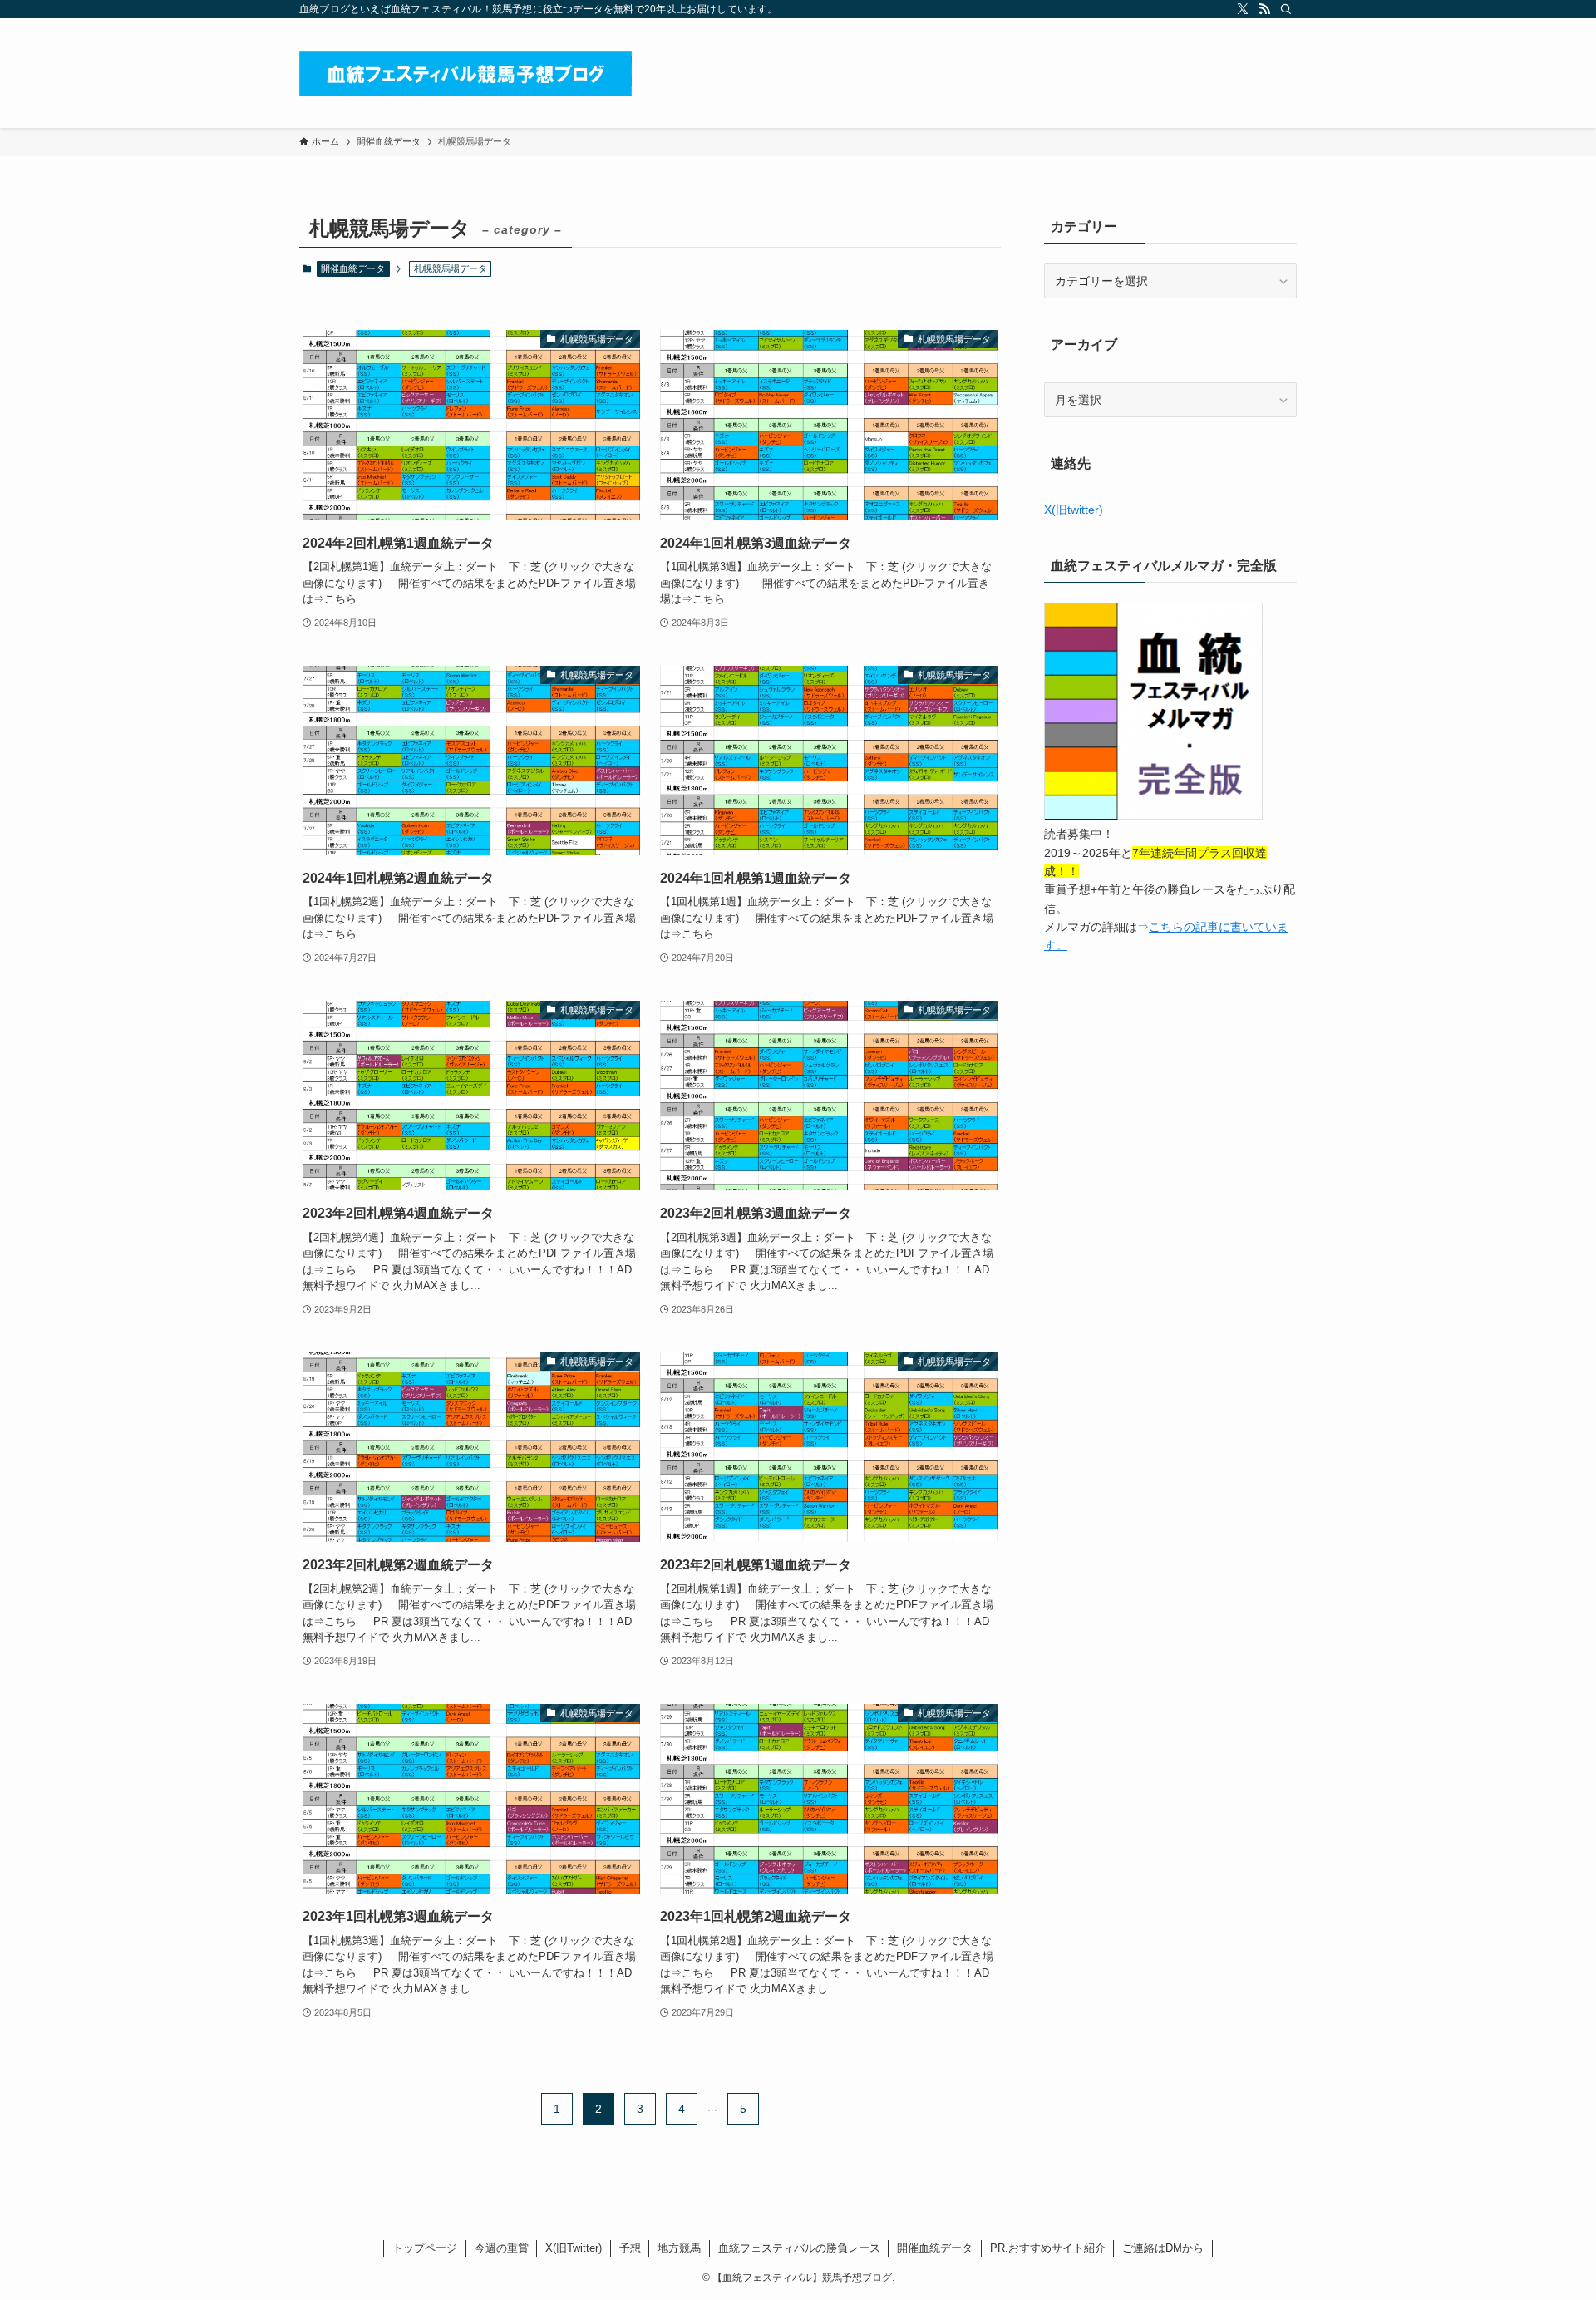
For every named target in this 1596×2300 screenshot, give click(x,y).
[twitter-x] (1243, 9)
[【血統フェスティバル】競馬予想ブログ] (465, 73)
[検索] (1286, 9)
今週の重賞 (502, 2248)
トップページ (425, 2248)
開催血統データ (353, 268)
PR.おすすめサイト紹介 (1048, 2248)
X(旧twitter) (1074, 510)
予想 (630, 2248)
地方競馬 (679, 2248)
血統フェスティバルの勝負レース (799, 2248)
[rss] (1264, 9)
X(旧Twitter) (574, 2248)
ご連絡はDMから (1163, 2248)
